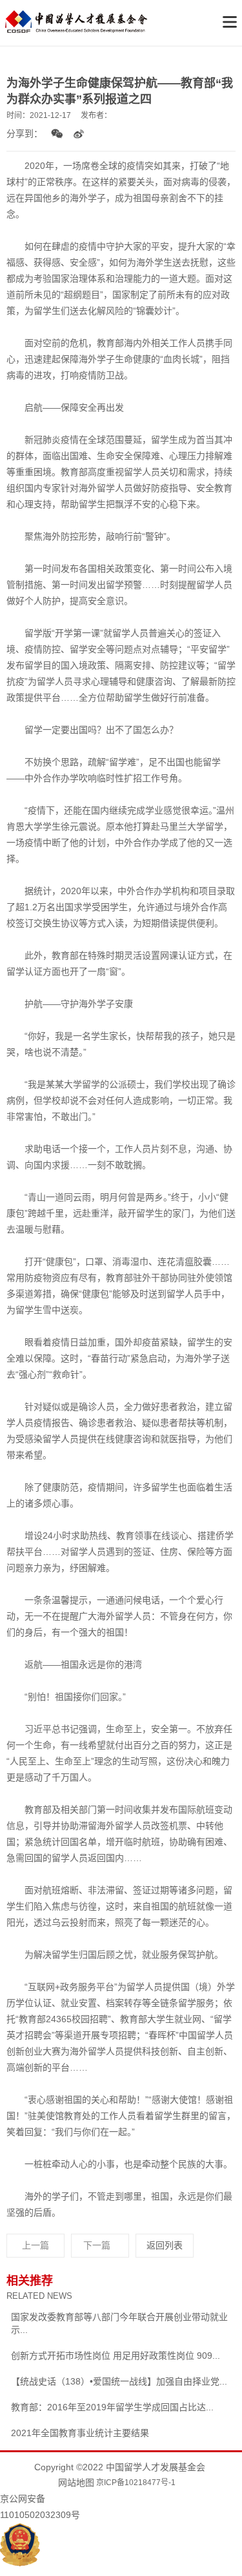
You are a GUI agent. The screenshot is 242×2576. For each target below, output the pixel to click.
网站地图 (76, 2483)
